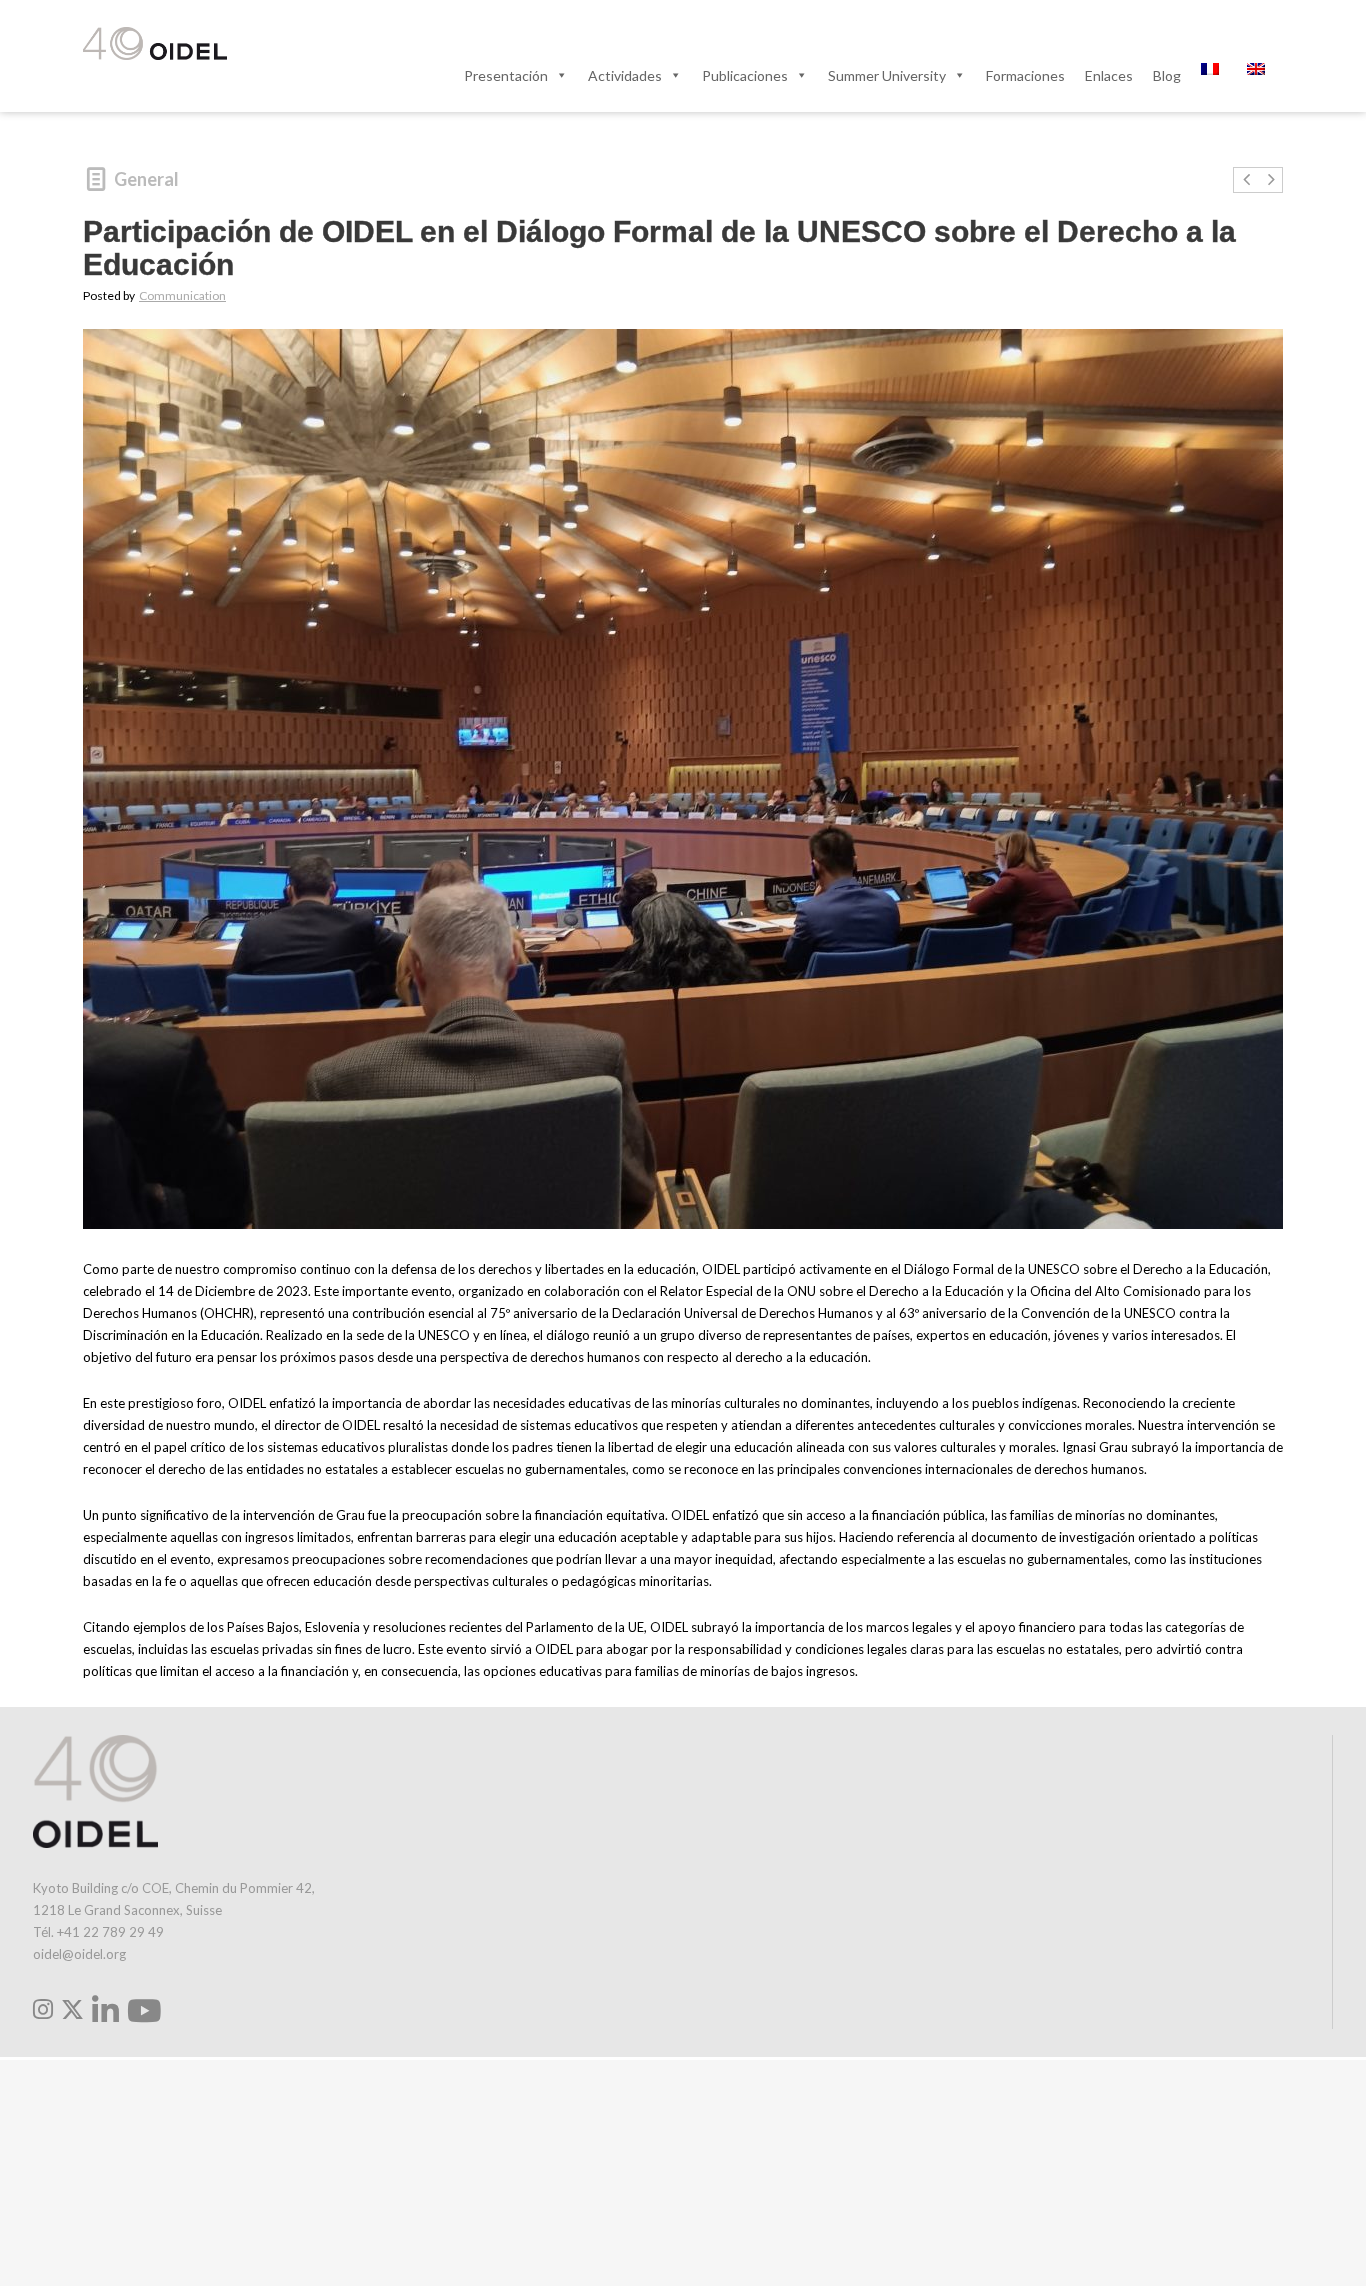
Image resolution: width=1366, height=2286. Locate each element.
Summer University (887, 75)
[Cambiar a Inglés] (1260, 75)
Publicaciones (745, 75)
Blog (1167, 75)
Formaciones (1025, 75)
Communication (182, 295)
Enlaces (1109, 75)
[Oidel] (155, 45)
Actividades (625, 75)
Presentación (506, 75)
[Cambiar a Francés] (1214, 75)
